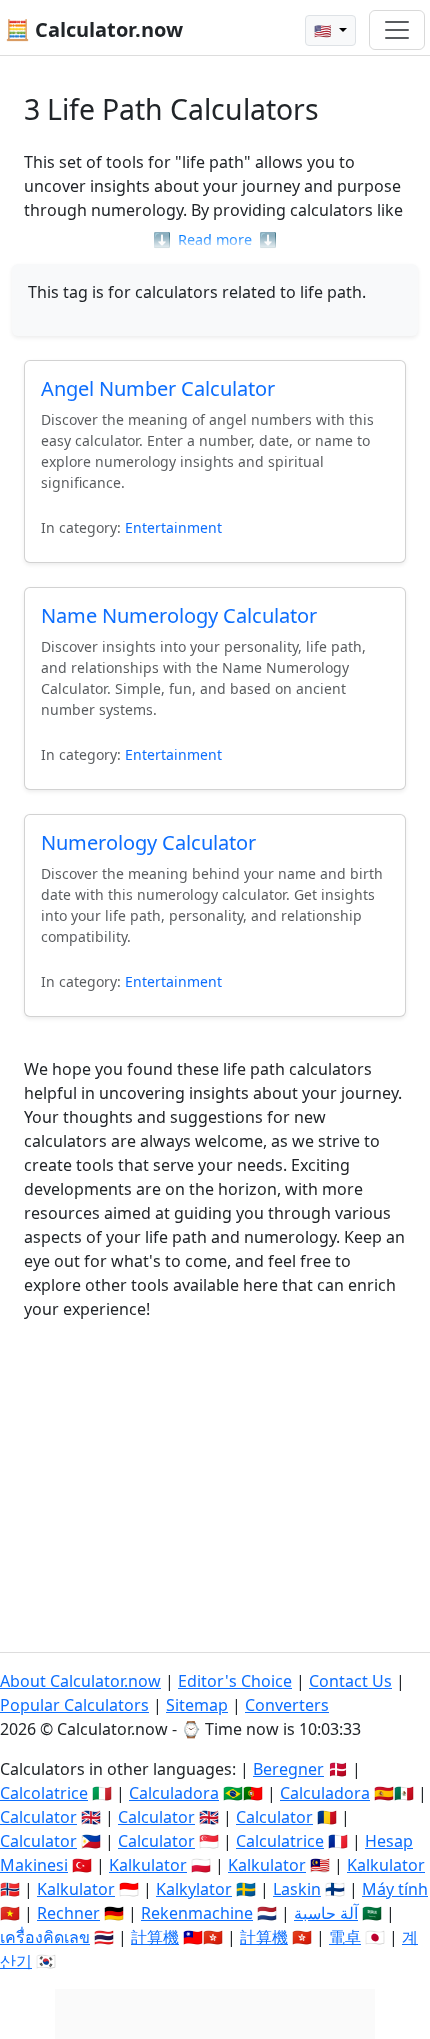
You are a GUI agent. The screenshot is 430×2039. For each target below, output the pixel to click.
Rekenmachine (197, 1913)
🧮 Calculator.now (94, 29)
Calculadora (174, 1793)
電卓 (345, 1937)
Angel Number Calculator (158, 388)
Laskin (297, 1889)
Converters (287, 1705)
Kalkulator (148, 1865)
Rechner (68, 1913)
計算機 (155, 1937)
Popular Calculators (74, 1705)
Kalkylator (194, 1889)
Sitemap (197, 1705)
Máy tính (395, 1889)
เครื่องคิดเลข (45, 1937)
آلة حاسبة (326, 1913)
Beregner (288, 1769)
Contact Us (350, 1681)
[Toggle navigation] (397, 30)
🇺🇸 (324, 30)
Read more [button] (215, 239)
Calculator (38, 1817)
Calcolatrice (44, 1793)
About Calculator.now (80, 1681)
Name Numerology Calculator (179, 615)
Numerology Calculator (148, 842)
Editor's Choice (235, 1681)
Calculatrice (280, 1841)
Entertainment (173, 527)
